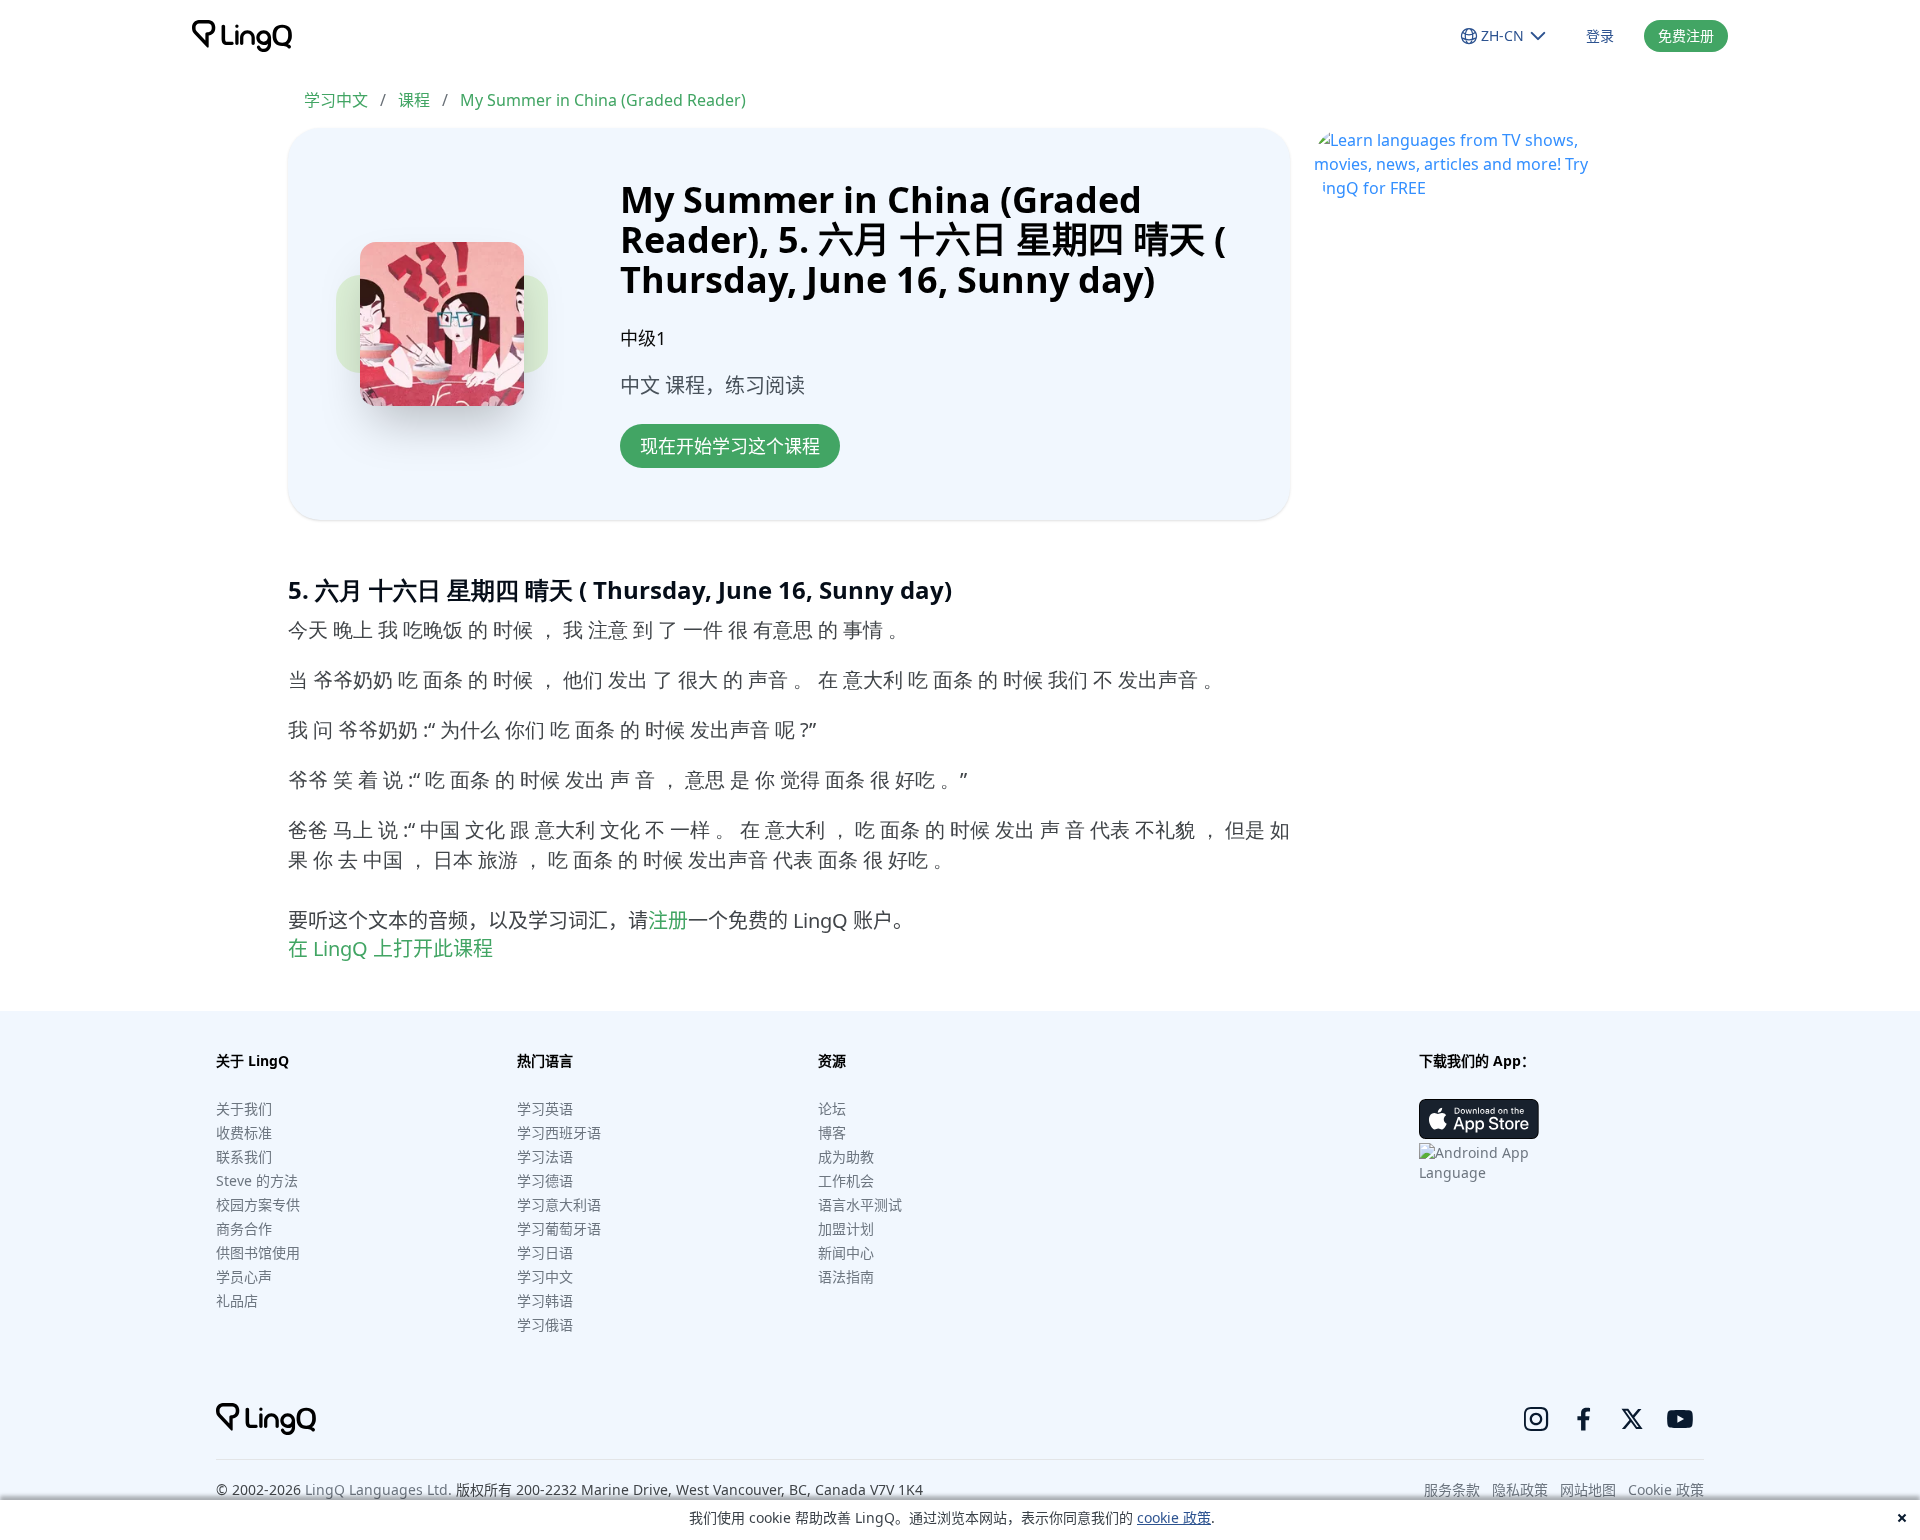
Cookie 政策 (1666, 1489)
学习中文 (336, 100)
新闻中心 (846, 1252)
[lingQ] (242, 36)
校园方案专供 (258, 1204)
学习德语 (545, 1180)
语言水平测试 (860, 1204)
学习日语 (545, 1252)
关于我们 (244, 1108)
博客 (832, 1132)
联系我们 (244, 1156)
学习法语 (545, 1156)
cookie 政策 (1174, 1517)
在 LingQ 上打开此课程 (390, 948)
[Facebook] (1584, 1419)
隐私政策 (1520, 1489)
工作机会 (846, 1180)
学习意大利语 (559, 1204)
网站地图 (1588, 1489)
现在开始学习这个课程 (730, 446)
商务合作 (244, 1228)
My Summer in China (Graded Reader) (603, 100)
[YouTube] (1680, 1419)
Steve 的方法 (257, 1180)
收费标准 (244, 1132)
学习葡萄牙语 (559, 1228)
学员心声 (244, 1276)
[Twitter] (1632, 1419)
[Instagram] (1536, 1419)
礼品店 (237, 1300)
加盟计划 (846, 1228)
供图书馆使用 (258, 1252)
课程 (414, 100)
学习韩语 (545, 1300)
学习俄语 (545, 1324)
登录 (1600, 35)
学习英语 (545, 1108)
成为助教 (846, 1156)
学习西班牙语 (559, 1132)
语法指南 (846, 1276)
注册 (668, 920)
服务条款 (1452, 1489)
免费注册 (1686, 35)
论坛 (832, 1108)
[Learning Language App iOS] (1479, 1119)
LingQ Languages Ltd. (378, 1489)
